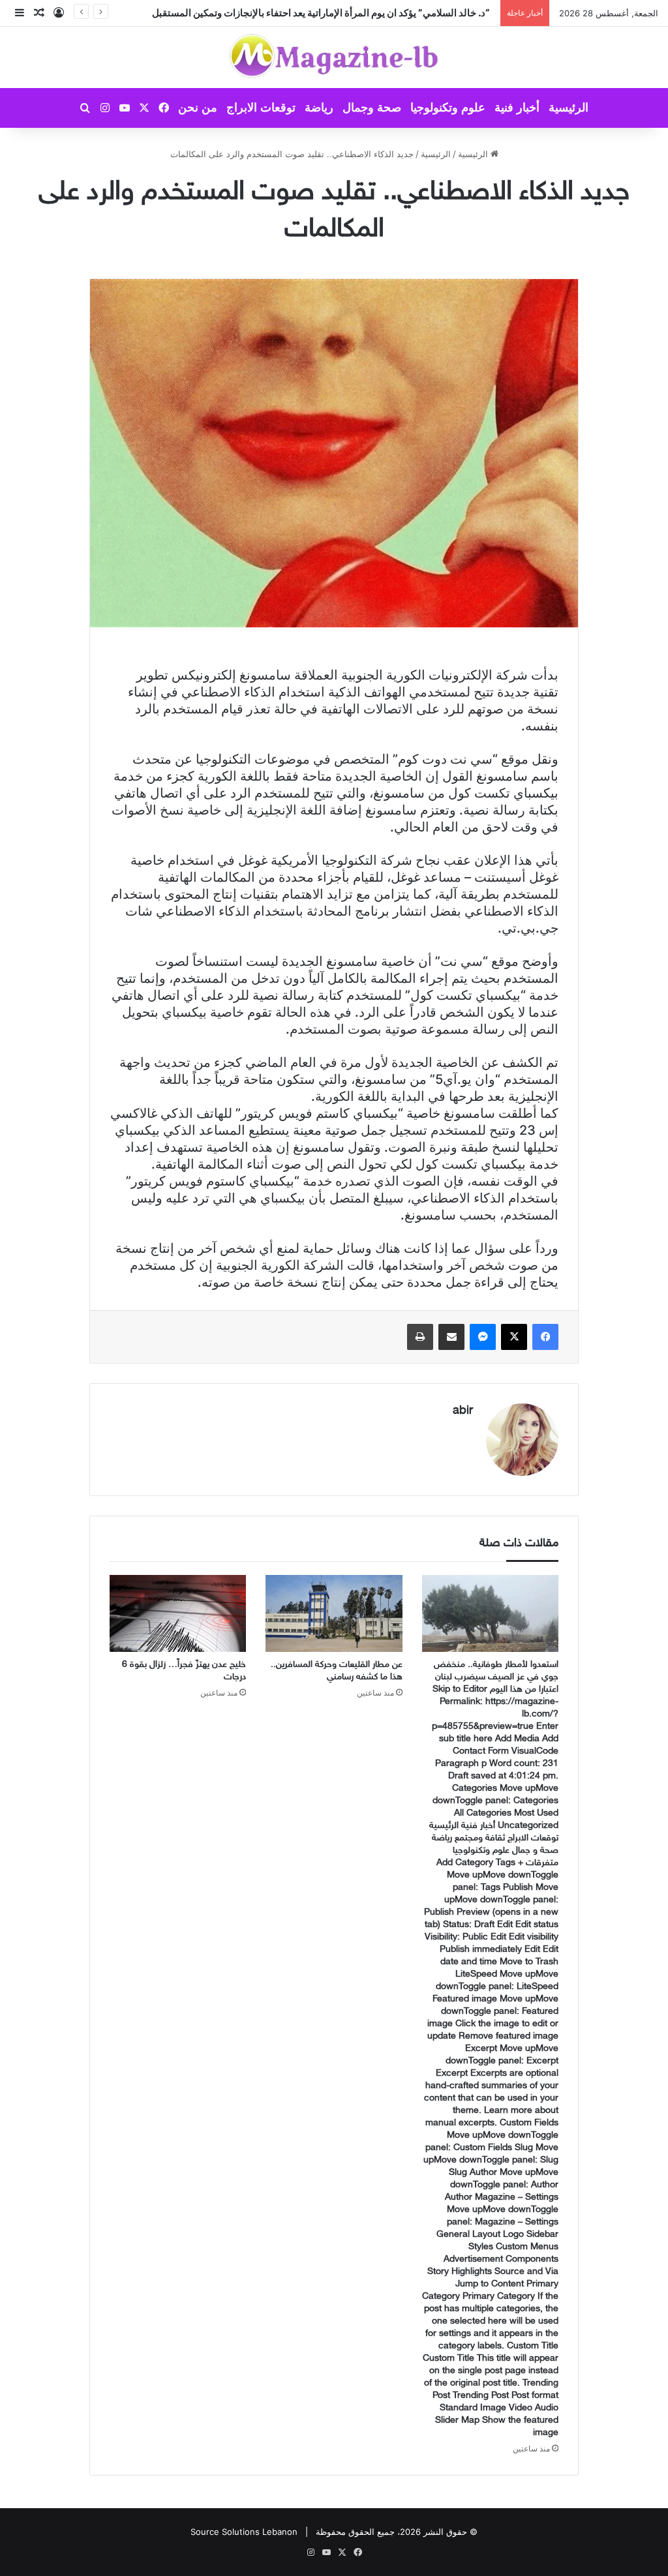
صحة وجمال (372, 108)
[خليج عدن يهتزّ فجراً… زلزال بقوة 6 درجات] (178, 1613)
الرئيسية (569, 108)
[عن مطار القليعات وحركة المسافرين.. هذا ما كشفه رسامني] (334, 1613)
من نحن (198, 108)
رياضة (319, 108)
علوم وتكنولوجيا (448, 108)
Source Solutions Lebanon (244, 2532)
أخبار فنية (517, 108)
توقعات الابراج (261, 108)
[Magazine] (334, 57)
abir (463, 1411)
